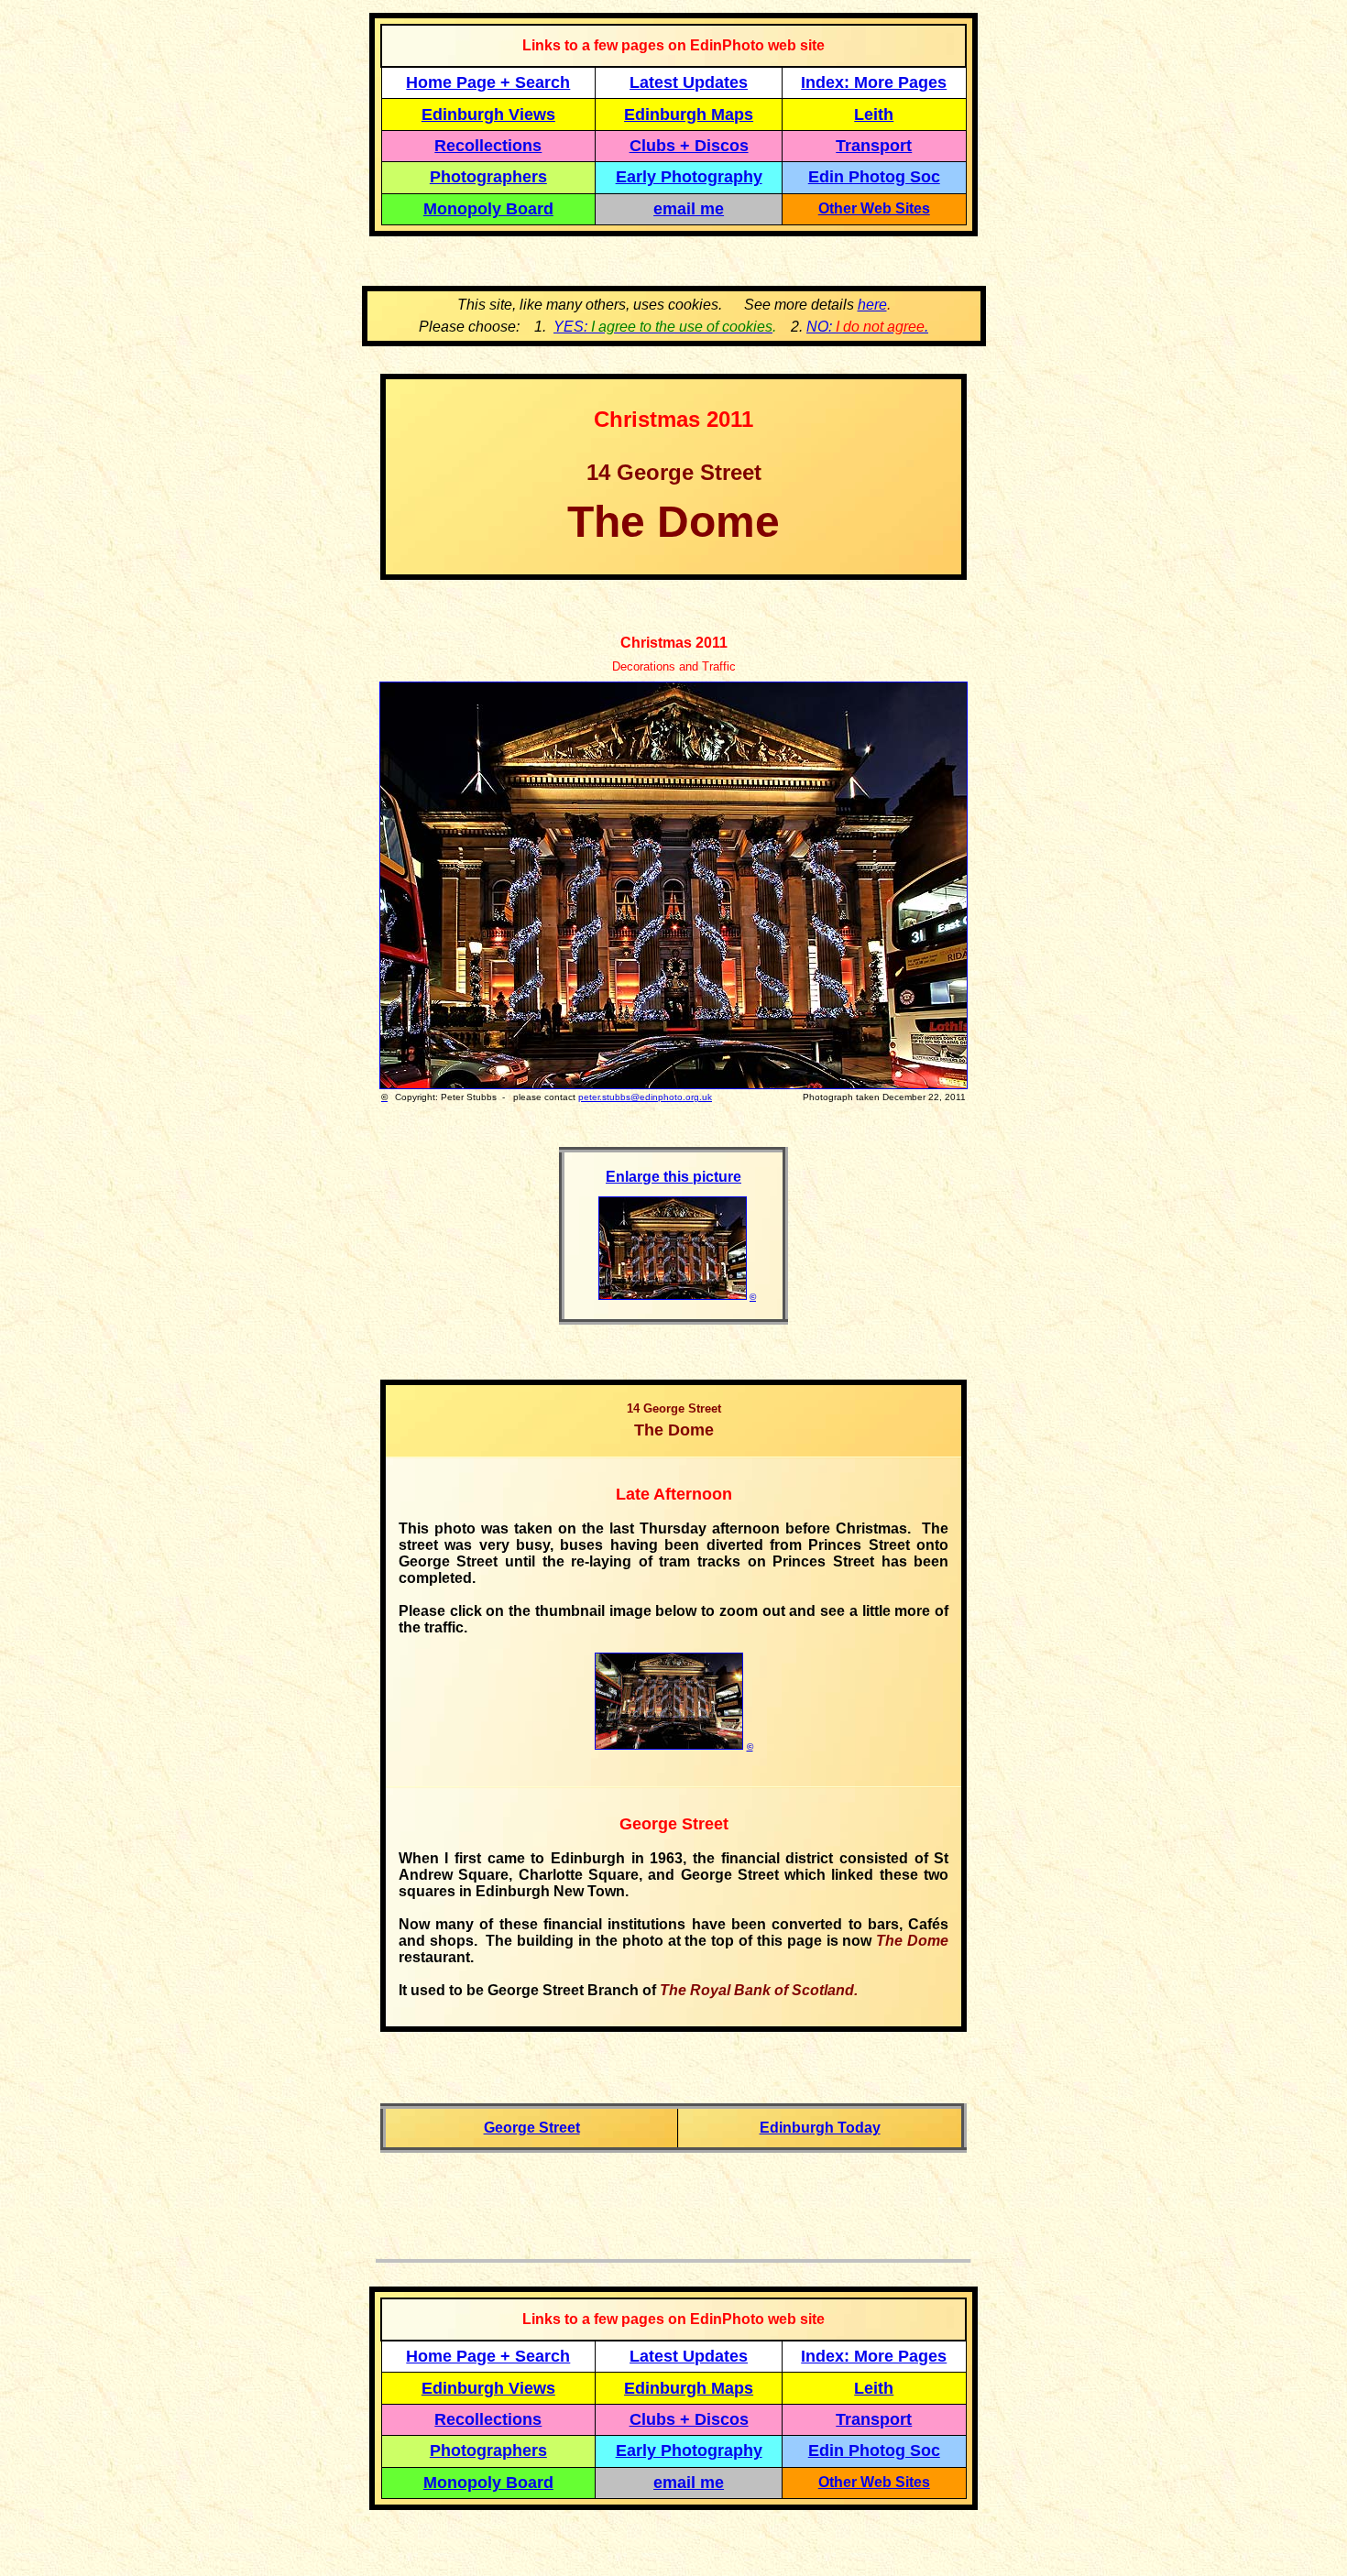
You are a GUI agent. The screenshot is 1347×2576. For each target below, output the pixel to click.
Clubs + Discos (689, 146)
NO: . (867, 327)
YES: (663, 327)
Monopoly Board (488, 209)
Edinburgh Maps (689, 115)
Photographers (488, 177)
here (872, 305)
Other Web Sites (874, 208)
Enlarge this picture (673, 1177)
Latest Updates (689, 82)
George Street (532, 2128)
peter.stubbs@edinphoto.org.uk (645, 1097)
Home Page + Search (488, 82)
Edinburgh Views (488, 115)
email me (689, 209)
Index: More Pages (874, 82)
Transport (874, 146)
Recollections (488, 146)
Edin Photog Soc (874, 177)
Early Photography (689, 177)
